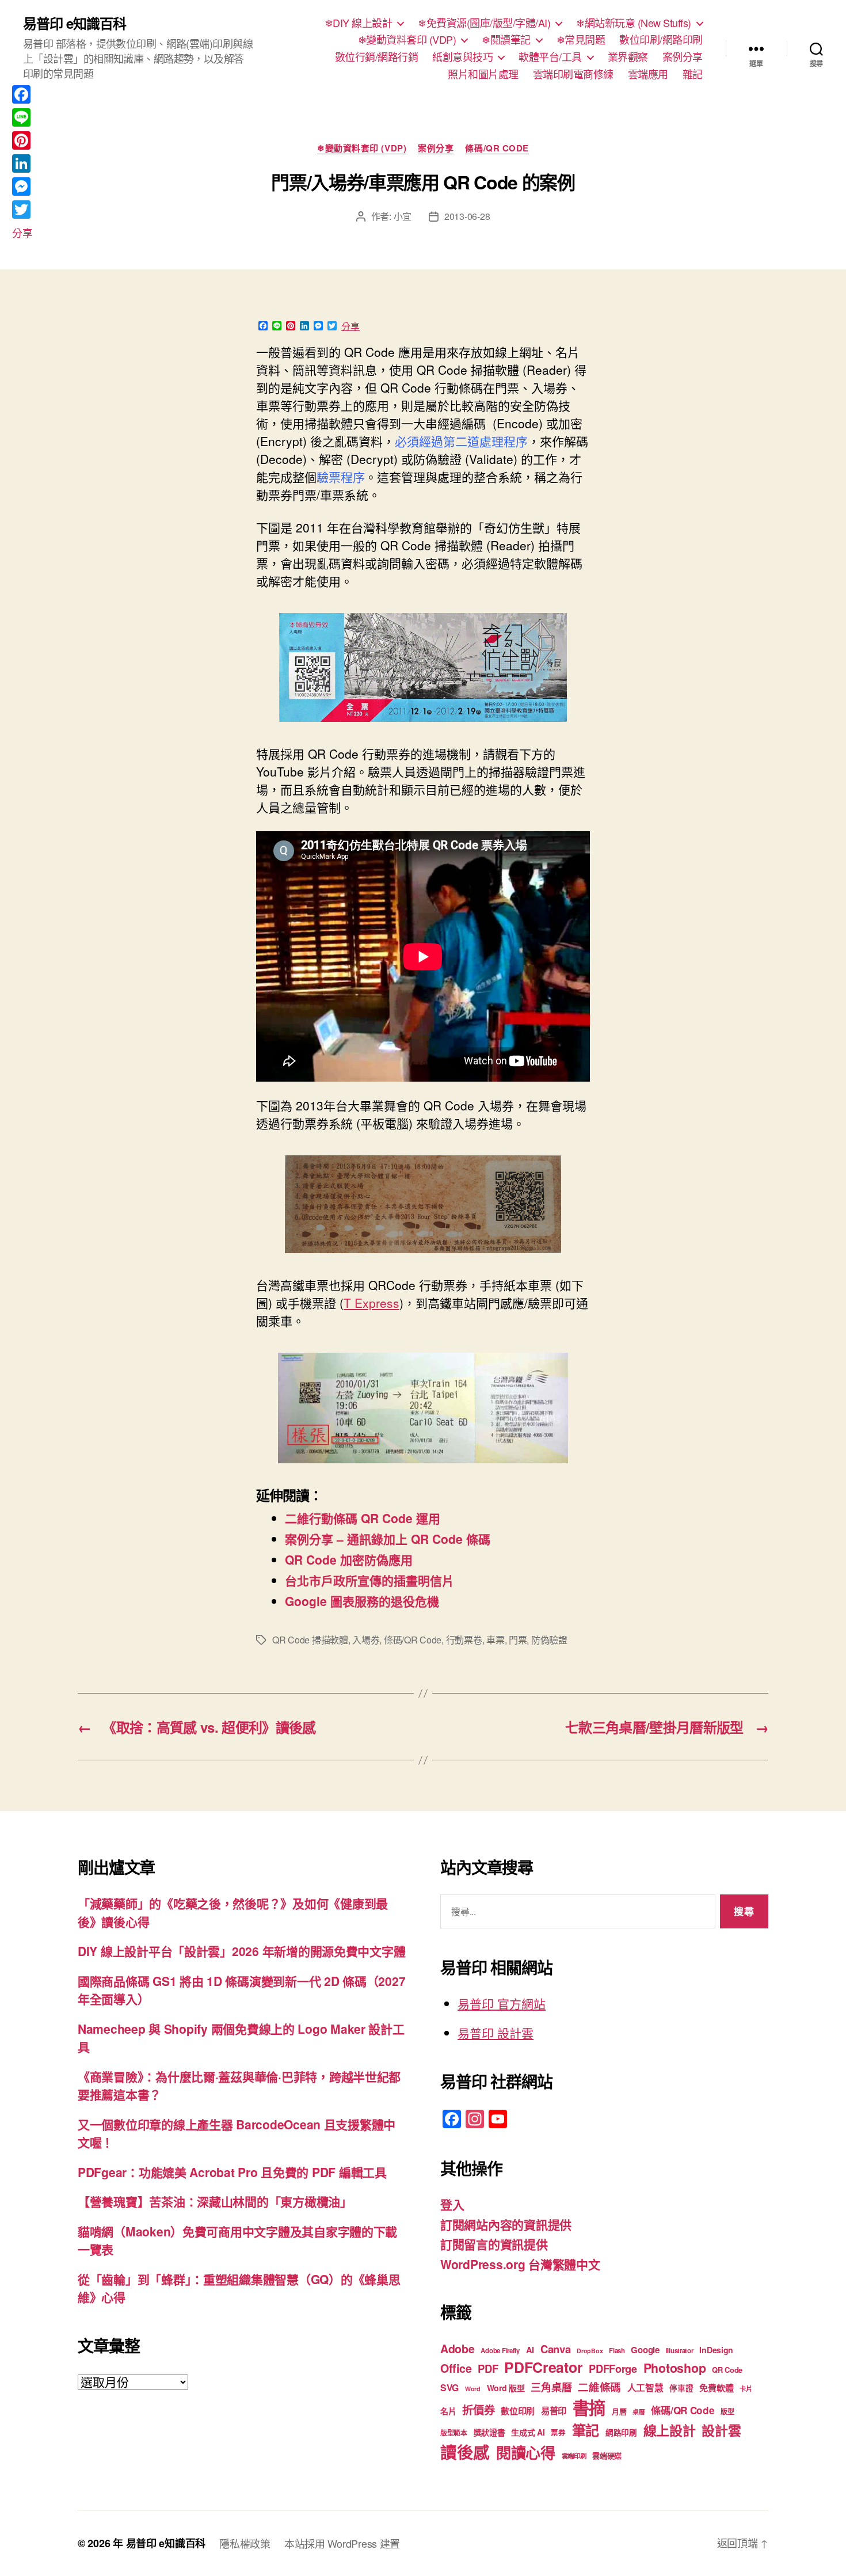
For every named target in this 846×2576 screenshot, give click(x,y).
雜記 (693, 74)
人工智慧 (645, 2387)
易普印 (554, 2411)
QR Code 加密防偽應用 (349, 1559)
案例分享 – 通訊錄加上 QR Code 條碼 (388, 1539)
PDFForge (613, 2368)
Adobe (458, 2349)
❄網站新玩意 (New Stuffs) (634, 23)
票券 (558, 2433)
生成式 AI (528, 2432)
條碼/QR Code (497, 149)
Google (645, 2350)
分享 (350, 326)
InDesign (716, 2350)
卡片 (746, 2389)
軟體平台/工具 (550, 57)
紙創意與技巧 (462, 57)
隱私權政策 (245, 2543)
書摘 (589, 2407)
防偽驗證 (549, 1640)
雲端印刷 (574, 2456)
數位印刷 (518, 2411)
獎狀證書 (489, 2432)
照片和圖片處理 (483, 74)
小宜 (403, 216)
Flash (617, 2351)
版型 (727, 2412)
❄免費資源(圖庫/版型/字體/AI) (484, 23)
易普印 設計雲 (496, 2033)
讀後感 (465, 2452)
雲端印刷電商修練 (573, 74)
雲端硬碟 (607, 2455)
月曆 (619, 2411)
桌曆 (639, 2412)
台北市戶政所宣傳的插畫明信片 (369, 1580)
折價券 (478, 2410)
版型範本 (454, 2433)
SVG (449, 2387)
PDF (488, 2368)
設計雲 (721, 2430)
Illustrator (680, 2351)
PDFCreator (543, 2367)
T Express (371, 1303)
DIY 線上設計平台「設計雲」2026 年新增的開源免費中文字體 (241, 1951)
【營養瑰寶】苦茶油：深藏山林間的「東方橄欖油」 (215, 2201)
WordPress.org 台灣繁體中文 (520, 2264)
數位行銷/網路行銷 (377, 57)
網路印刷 (621, 2432)
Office (456, 2368)
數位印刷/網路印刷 (661, 40)
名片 (448, 2411)
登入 (452, 2204)
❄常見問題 (581, 40)
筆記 (586, 2430)
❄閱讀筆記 (506, 40)
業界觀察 (628, 57)
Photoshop (675, 2368)
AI (530, 2350)
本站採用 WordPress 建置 (342, 2543)
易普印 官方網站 (502, 2003)
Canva (556, 2349)
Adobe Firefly (500, 2351)
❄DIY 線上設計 (359, 23)
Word (473, 2389)
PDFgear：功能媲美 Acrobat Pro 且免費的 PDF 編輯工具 (232, 2172)
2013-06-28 (467, 216)
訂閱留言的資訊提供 (494, 2244)
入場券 (366, 1640)
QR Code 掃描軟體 (310, 1640)
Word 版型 (506, 2388)
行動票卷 (464, 1640)
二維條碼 (599, 2387)
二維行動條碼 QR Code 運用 (363, 1518)
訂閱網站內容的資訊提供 (506, 2224)
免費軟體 (716, 2388)
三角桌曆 (551, 2387)
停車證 (681, 2388)
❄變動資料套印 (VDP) (407, 40)
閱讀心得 (526, 2453)
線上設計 (670, 2430)
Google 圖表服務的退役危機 (362, 1601)
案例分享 (683, 57)
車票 (495, 1640)
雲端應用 (648, 74)
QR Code (727, 2370)
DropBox (590, 2351)
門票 (518, 1640)
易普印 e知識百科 (75, 23)
